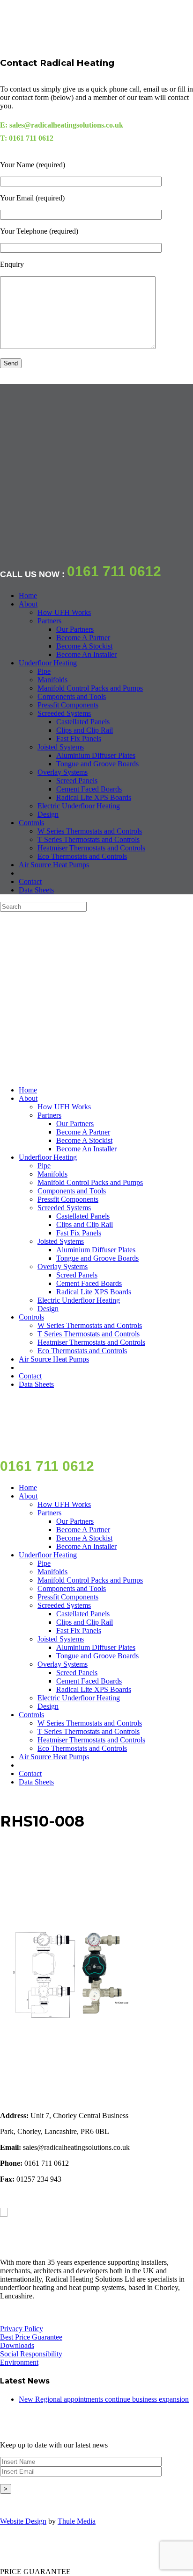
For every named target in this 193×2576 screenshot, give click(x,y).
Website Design (23, 2521)
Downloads (17, 2345)
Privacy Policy (22, 2329)
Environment (19, 2362)
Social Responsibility (31, 2354)
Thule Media (77, 2521)
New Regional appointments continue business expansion (104, 2399)
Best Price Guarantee (31, 2337)
